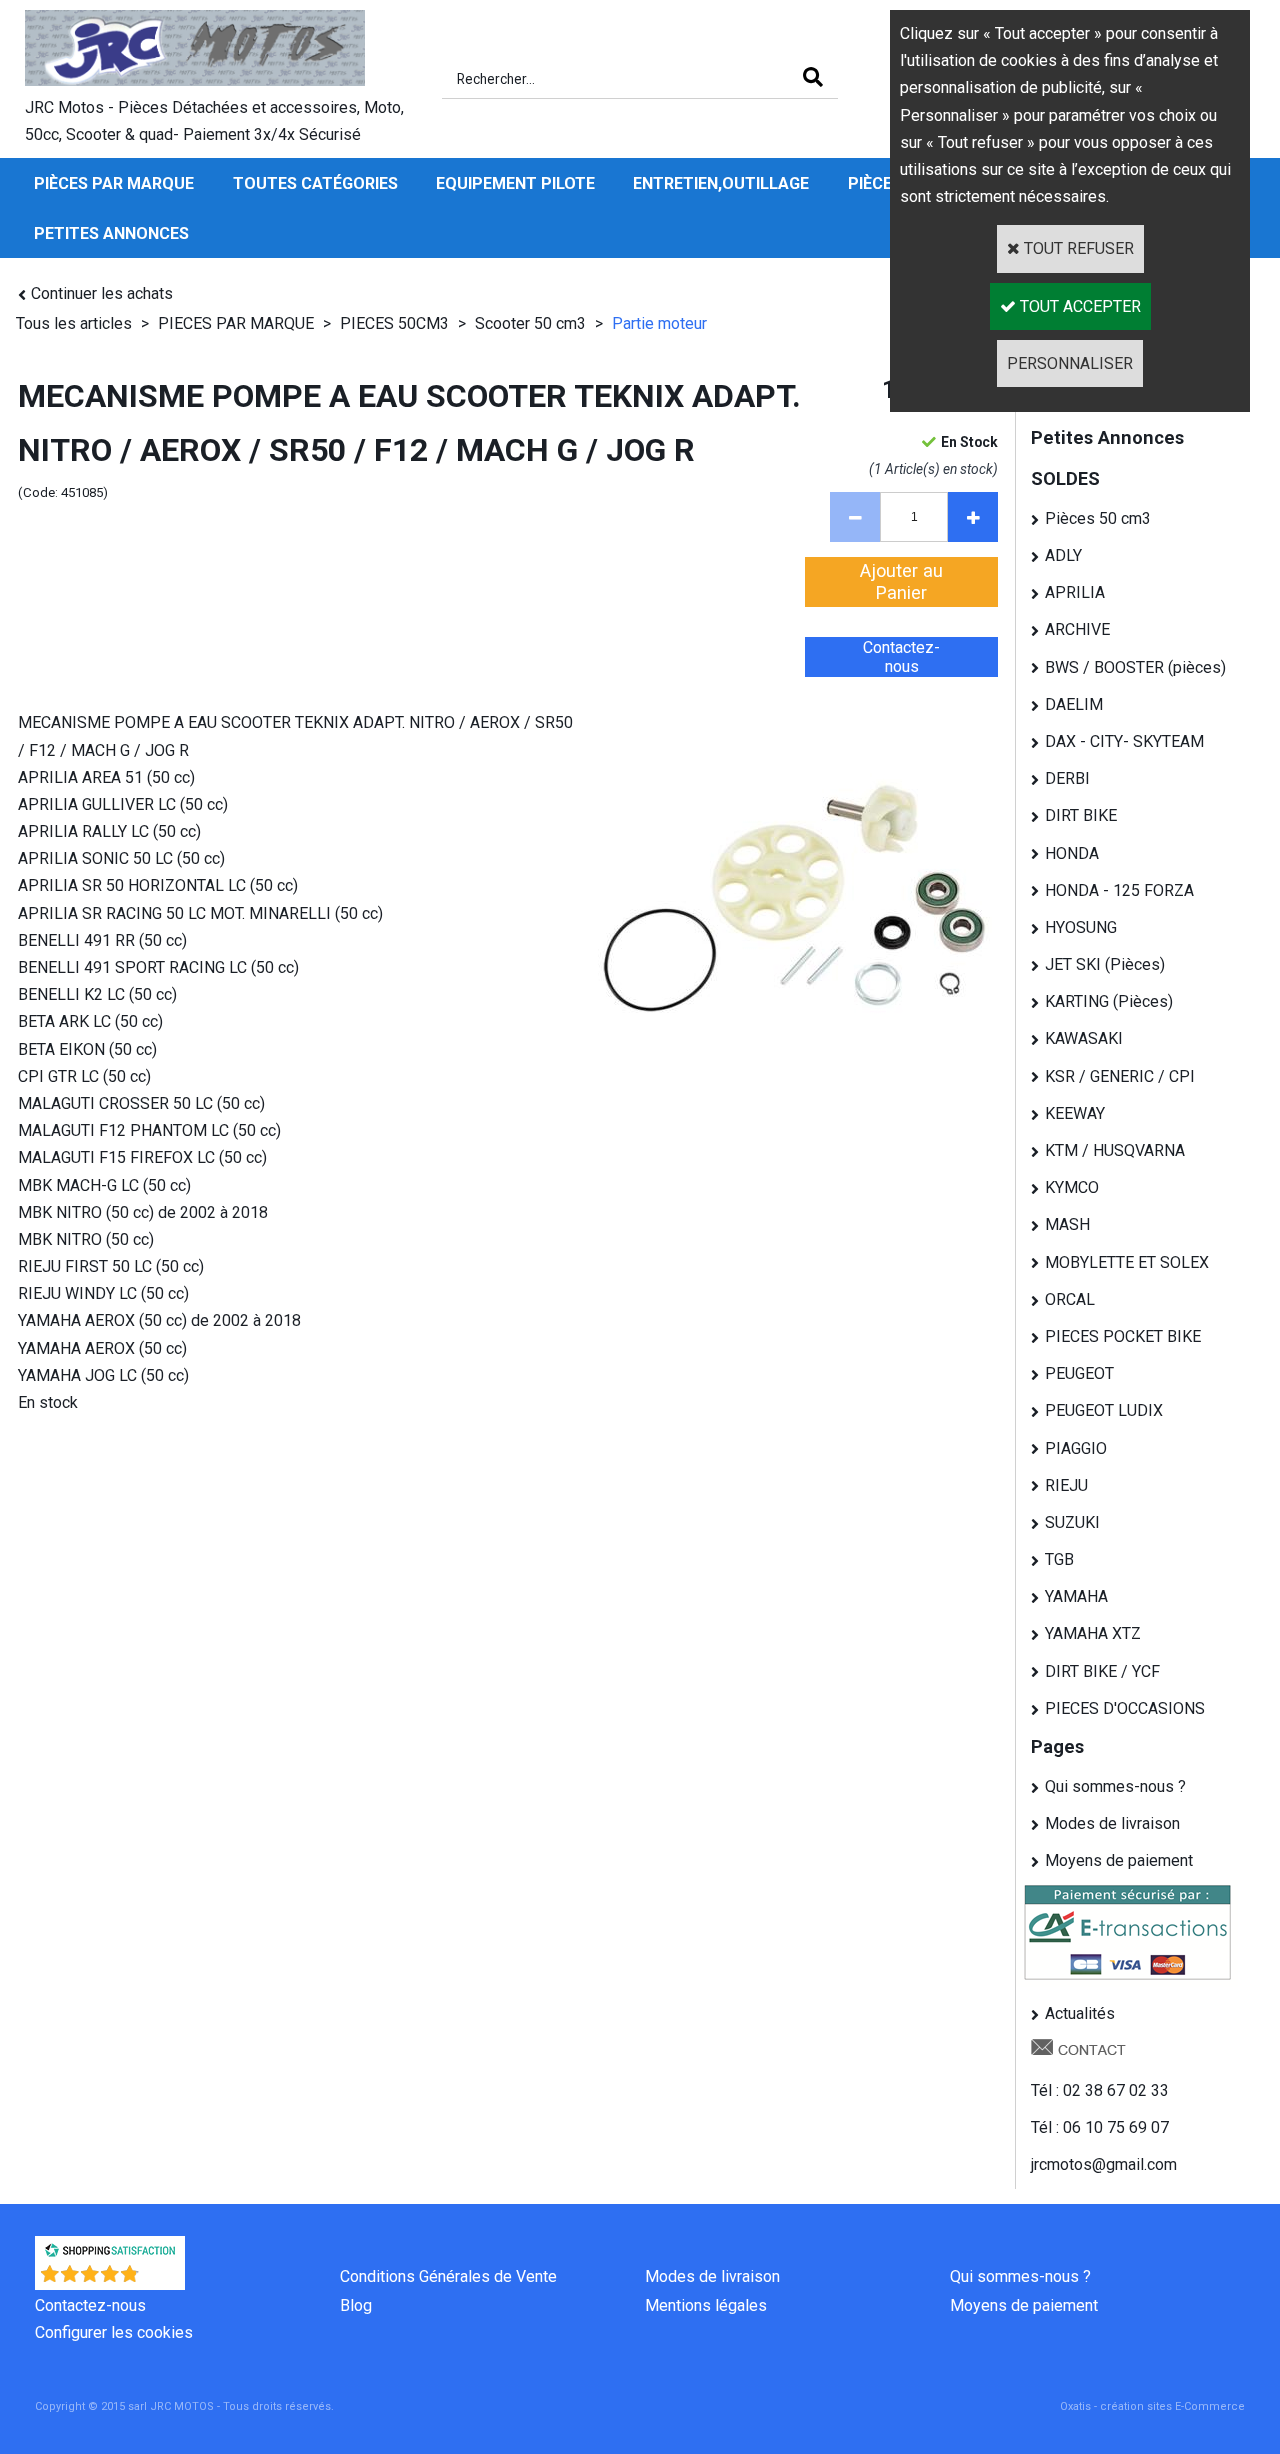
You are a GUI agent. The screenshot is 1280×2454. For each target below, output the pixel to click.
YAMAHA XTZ (1093, 1633)
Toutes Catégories (315, 183)
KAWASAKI (1084, 1038)
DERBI (1067, 778)
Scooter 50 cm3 (530, 323)
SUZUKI (1072, 1522)
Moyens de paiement (1119, 1860)
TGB (1059, 1559)
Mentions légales (706, 2305)
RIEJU (1066, 1485)
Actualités (1080, 2013)
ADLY (1063, 555)
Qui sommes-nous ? (1115, 1786)
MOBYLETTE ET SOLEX (1127, 1262)
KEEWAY (1075, 1113)
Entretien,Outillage (721, 183)
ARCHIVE (1077, 629)
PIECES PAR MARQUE (238, 323)
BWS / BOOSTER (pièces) (1135, 667)
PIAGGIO (1076, 1448)
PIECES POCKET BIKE (1123, 1336)
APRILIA (1075, 592)
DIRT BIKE (1081, 815)
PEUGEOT (1079, 1373)
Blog (356, 2305)
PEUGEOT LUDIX (1104, 1410)
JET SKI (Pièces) (1105, 964)
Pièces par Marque (114, 183)
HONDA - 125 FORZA (1119, 890)
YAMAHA (1076, 1596)
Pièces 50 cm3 (1098, 518)
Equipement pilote (515, 183)
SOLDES (1065, 478)
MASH (1067, 1224)
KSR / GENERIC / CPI (1120, 1076)
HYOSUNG (1081, 927)
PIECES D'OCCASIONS (1125, 1708)
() (162, 2279)
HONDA (1072, 853)
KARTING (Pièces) (1109, 1001)
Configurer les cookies (114, 2332)
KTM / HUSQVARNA (1115, 1150)
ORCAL (1070, 1299)
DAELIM (1074, 704)
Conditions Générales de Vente (448, 2276)
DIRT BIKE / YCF (1102, 1671)
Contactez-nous (90, 2305)
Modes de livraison (1112, 1823)
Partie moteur (659, 323)
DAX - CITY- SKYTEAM (1124, 741)
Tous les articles (74, 323)
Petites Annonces (111, 233)
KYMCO (1072, 1187)
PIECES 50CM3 (394, 323)
